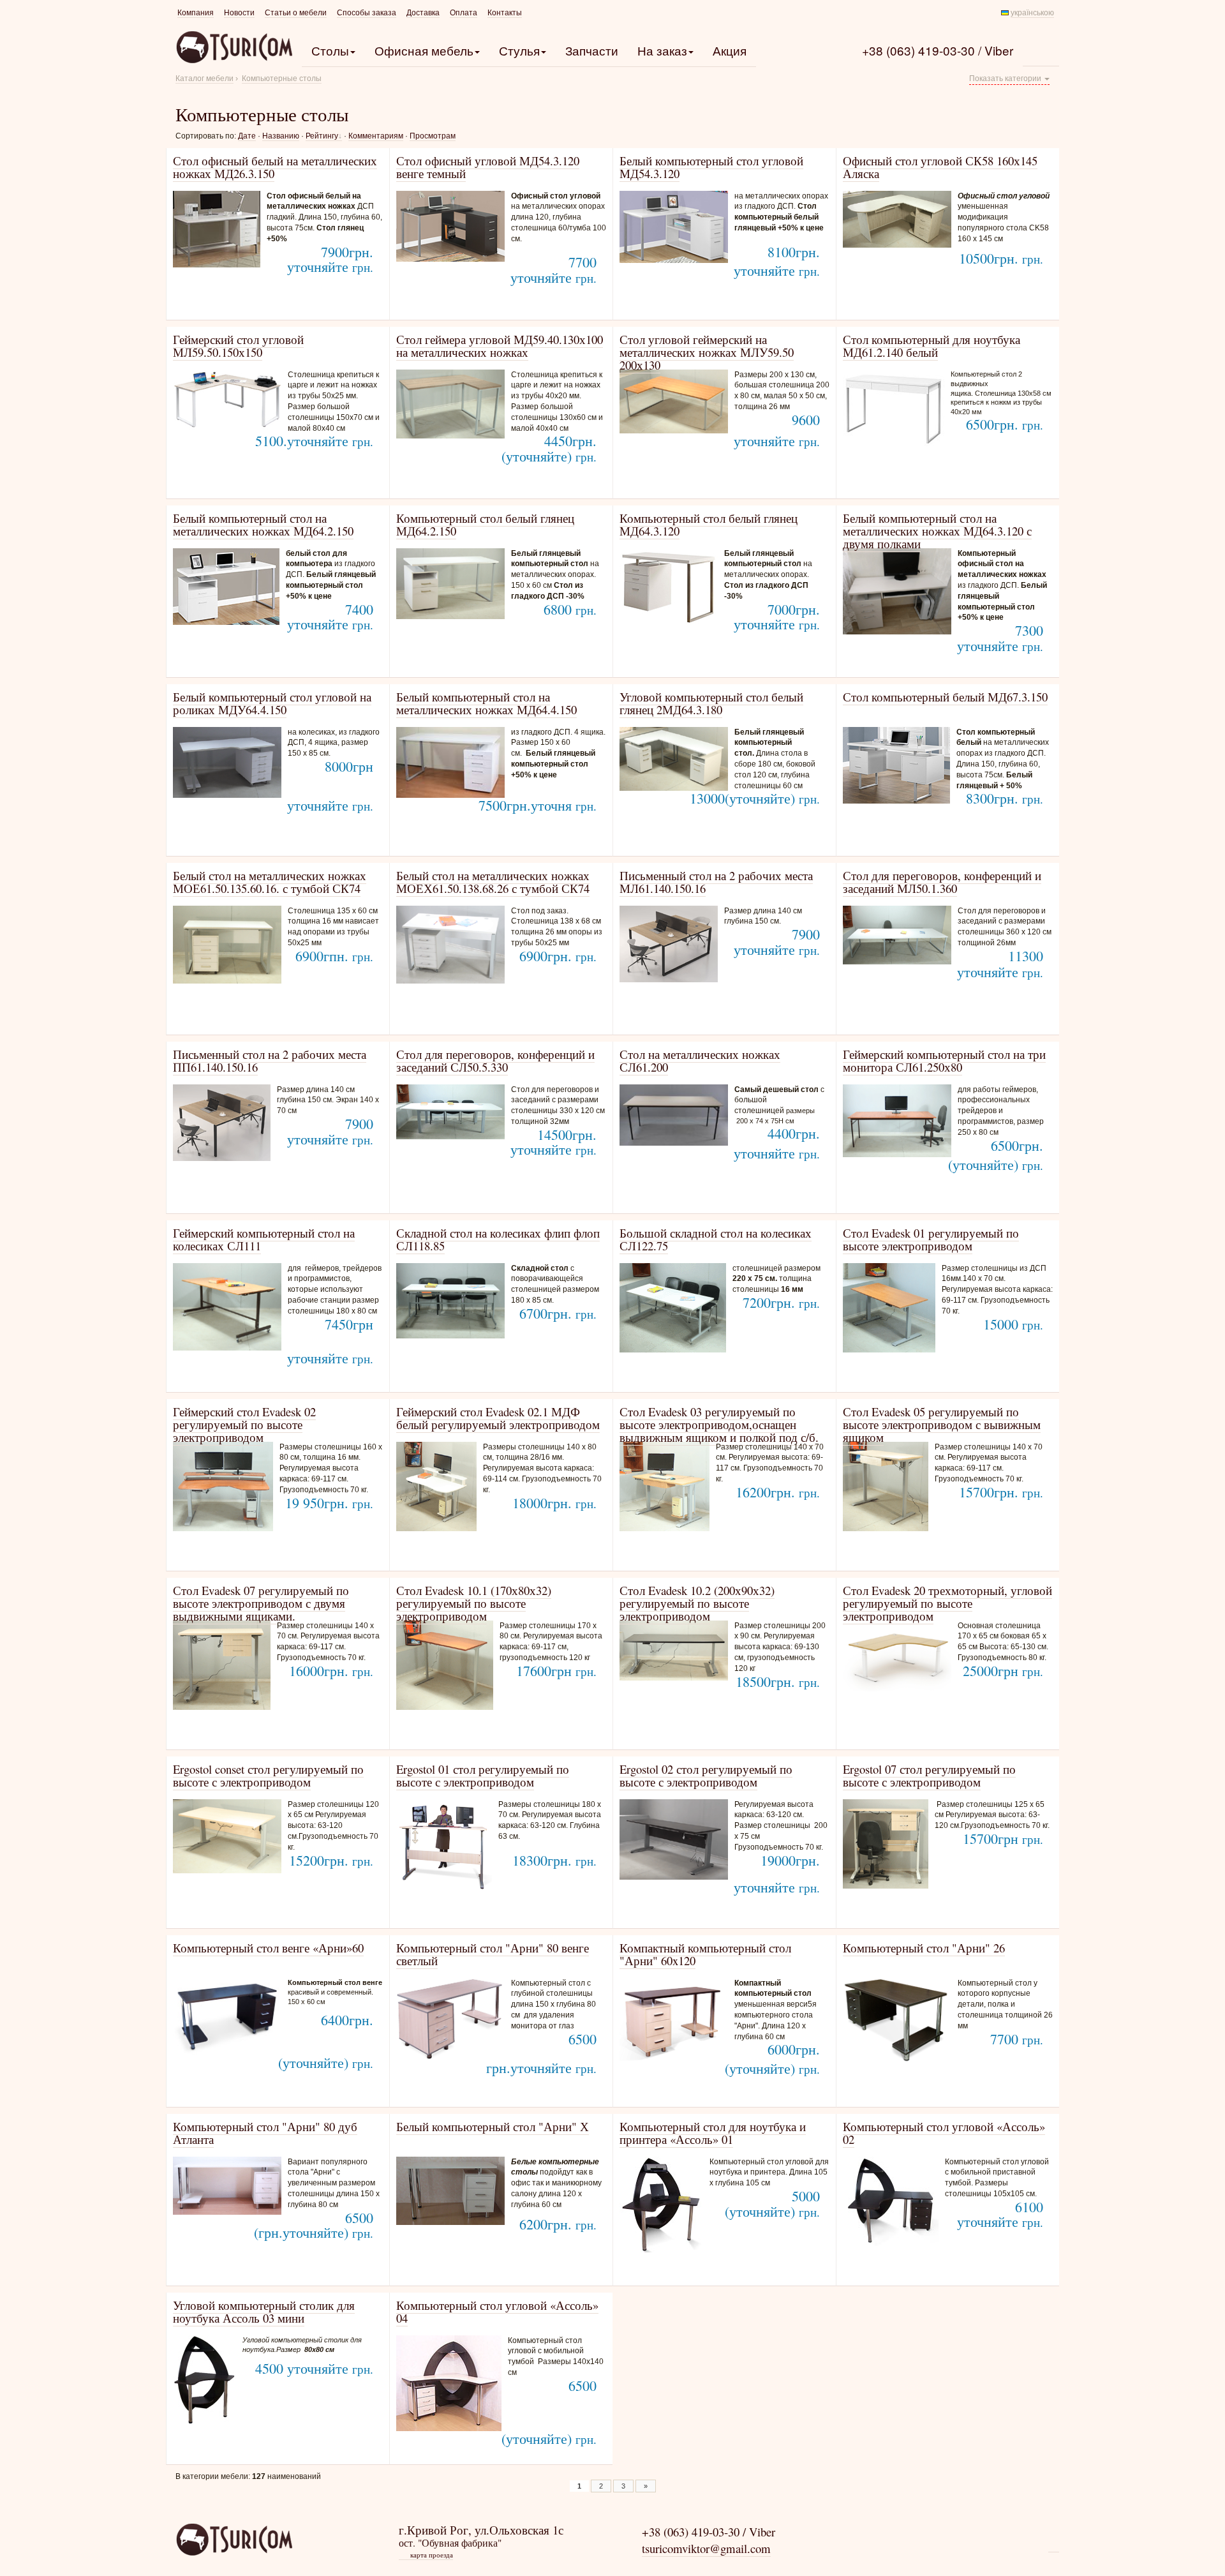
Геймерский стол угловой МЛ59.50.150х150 (238, 346)
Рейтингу (322, 136)
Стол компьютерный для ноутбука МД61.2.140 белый (932, 346)
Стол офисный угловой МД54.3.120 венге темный (488, 167)
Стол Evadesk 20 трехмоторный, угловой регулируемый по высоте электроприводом (947, 1603)
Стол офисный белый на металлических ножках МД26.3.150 (275, 167)
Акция (730, 50)
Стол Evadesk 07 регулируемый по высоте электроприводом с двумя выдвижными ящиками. (261, 1603)
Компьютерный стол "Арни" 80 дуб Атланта (265, 2133)
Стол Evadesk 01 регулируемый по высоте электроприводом (931, 1239)
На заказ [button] (662, 50)
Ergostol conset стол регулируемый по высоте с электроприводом (268, 1775)
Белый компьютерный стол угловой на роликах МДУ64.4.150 (272, 703)
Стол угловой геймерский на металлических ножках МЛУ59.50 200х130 (707, 352)
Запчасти (592, 50)
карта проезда (427, 2555)
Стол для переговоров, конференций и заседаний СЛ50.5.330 (495, 1060)
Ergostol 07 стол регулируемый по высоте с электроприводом (929, 1775)
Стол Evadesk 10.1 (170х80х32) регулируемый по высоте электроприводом (474, 1603)
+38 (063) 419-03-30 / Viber (938, 50)
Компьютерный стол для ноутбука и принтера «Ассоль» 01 (713, 2133)
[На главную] (234, 2539)
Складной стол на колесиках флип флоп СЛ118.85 (498, 1239)
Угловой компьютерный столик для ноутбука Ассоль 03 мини (264, 2311)
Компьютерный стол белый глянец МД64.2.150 (485, 524)
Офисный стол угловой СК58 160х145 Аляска (940, 167)
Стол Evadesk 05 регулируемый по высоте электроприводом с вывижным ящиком (942, 1424)
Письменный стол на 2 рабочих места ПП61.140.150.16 (270, 1060)
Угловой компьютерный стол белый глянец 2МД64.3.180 (711, 703)
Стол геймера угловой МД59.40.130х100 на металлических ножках (500, 346)
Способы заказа (367, 13)
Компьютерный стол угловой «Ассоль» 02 (944, 2133)
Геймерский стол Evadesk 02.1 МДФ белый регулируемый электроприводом (498, 1418)
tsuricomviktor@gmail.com (706, 2548)
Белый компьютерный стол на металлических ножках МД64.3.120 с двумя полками (937, 531)
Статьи (296, 13)
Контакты (505, 13)
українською (1032, 13)
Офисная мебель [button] (424, 50)
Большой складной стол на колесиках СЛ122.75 (716, 1239)
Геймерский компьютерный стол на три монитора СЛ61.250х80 (944, 1060)
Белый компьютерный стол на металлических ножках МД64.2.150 (263, 524)
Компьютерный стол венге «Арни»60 (268, 1948)
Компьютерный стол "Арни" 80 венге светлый (493, 1954)
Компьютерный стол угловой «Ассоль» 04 (497, 2311)
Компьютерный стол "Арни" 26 (924, 1948)
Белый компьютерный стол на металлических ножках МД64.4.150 (486, 703)
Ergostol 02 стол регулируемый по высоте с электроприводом (706, 1775)
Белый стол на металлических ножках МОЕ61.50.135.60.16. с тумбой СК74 (270, 882)
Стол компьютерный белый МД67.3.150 (945, 697)
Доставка (423, 13)
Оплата (464, 13)
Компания (196, 13)
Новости (239, 13)
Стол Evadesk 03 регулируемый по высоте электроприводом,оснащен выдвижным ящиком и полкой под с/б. (719, 1424)
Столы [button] (330, 50)
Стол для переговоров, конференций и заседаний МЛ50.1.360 (942, 882)
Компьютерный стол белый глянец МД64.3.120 (709, 524)
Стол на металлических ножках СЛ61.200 (700, 1060)
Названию (281, 136)
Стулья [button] (519, 50)
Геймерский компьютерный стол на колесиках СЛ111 (264, 1239)
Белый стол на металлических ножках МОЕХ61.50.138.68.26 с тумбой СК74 (493, 882)
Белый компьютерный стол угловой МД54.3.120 (711, 167)
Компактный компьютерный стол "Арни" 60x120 (705, 1954)
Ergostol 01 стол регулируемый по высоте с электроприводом (483, 1775)
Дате (247, 136)
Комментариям (376, 136)
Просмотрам (433, 136)
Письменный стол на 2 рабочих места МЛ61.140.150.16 (716, 882)
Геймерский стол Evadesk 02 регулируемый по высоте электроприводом (244, 1424)
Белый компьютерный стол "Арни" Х (493, 2126)
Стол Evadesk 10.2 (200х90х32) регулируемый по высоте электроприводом (697, 1603)
